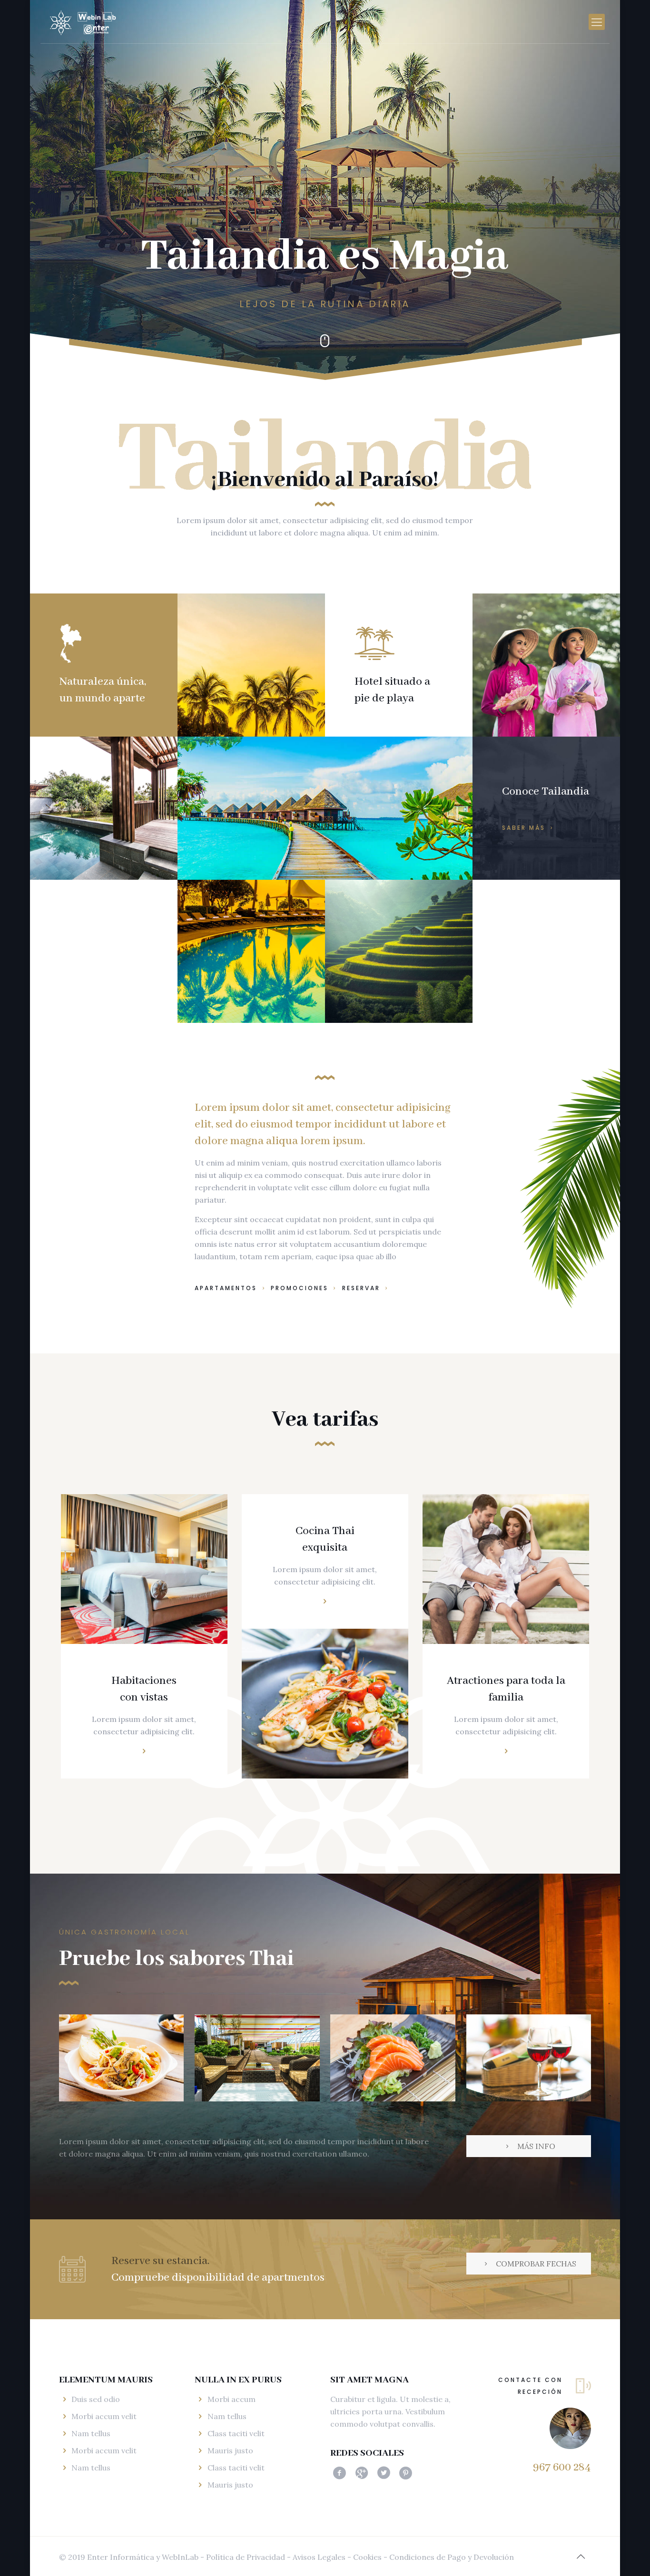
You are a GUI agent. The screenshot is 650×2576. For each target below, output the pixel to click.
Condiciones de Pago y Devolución (452, 2557)
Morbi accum (231, 2399)
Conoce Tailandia (546, 792)
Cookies (366, 2557)
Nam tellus (91, 2433)
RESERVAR (361, 1288)
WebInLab (181, 2557)
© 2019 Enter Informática (107, 2557)
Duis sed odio (96, 2399)
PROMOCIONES (301, 1288)
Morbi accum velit (104, 2416)
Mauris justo (230, 2450)
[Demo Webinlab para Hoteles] (86, 22)
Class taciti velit (236, 2433)
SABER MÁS (525, 828)
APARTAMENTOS (227, 1288)
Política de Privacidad (246, 2557)
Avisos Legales (319, 2557)
